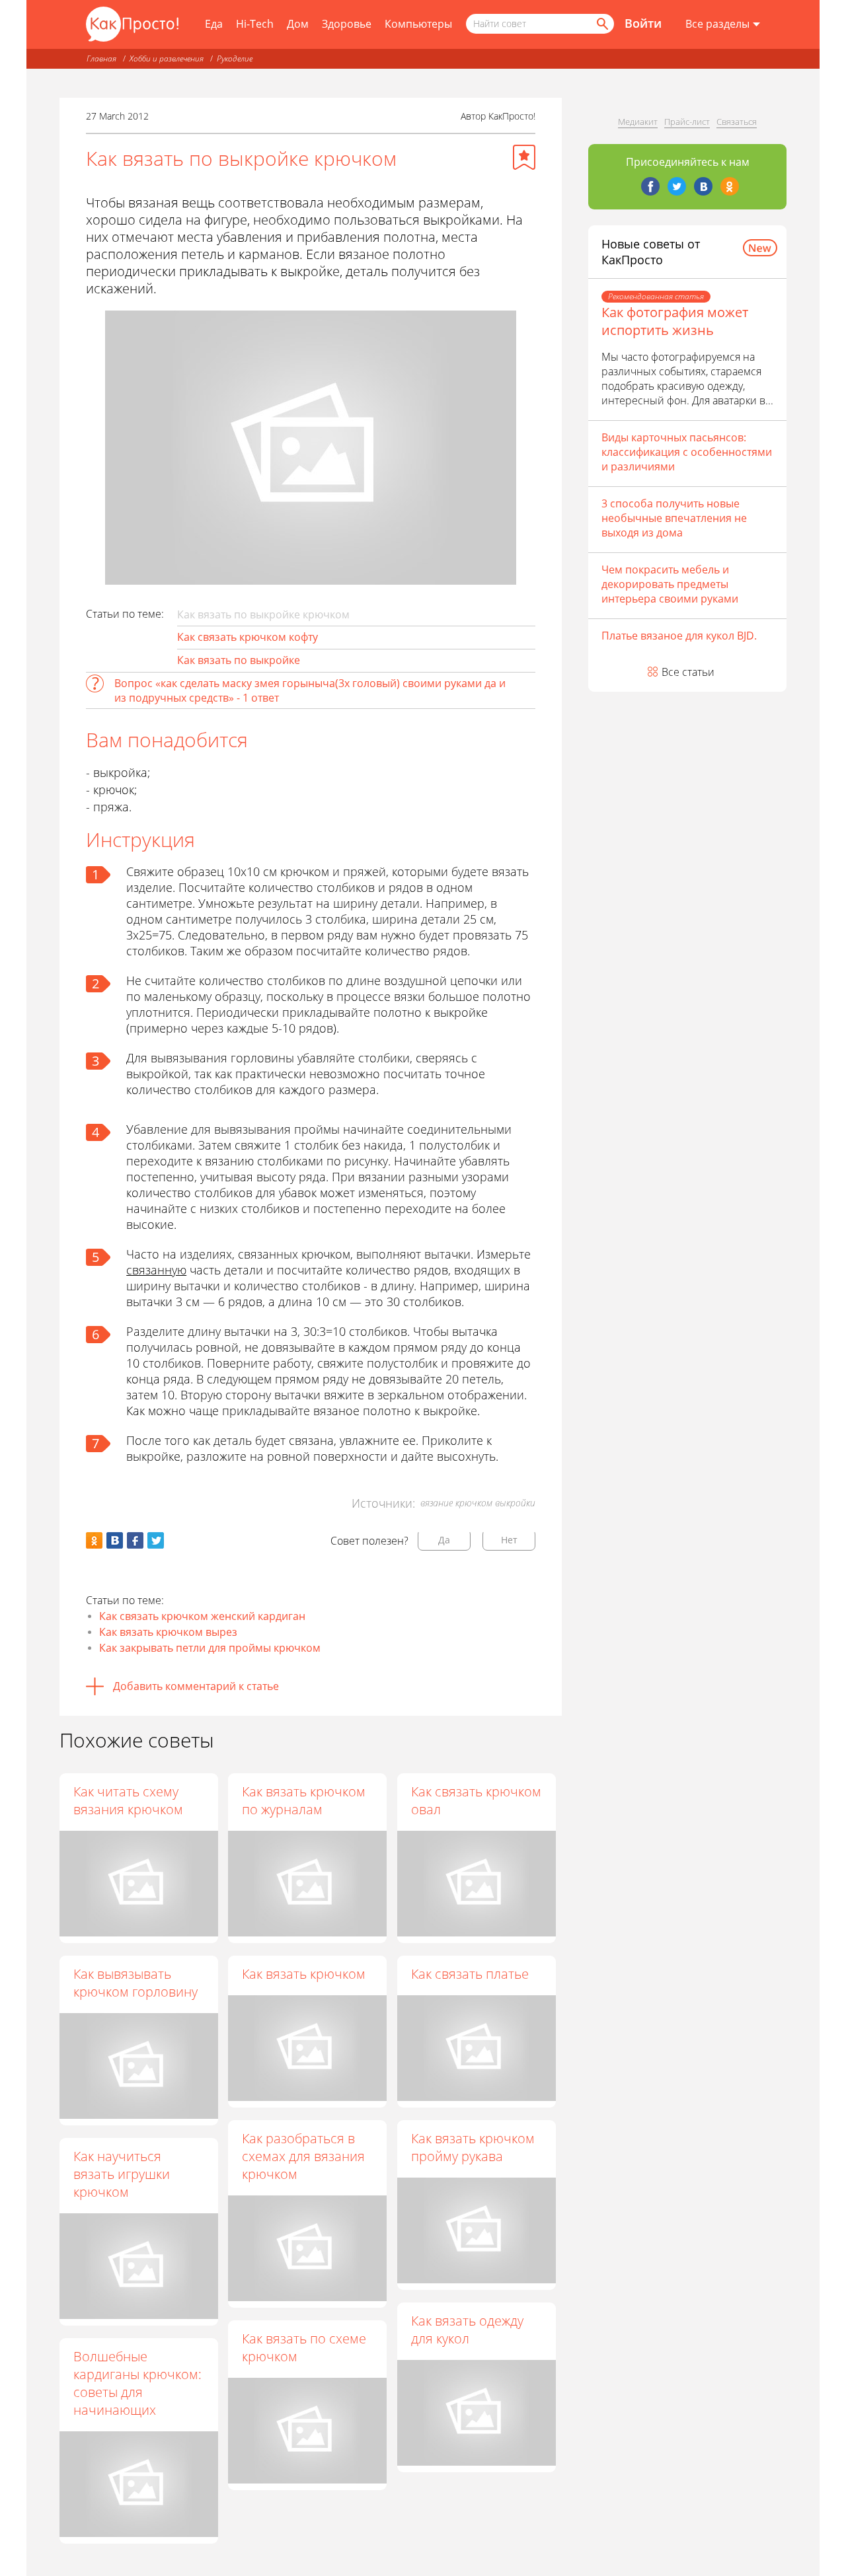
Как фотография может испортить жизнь (675, 321)
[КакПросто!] (132, 24)
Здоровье (347, 24)
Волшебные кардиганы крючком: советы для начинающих (137, 2383)
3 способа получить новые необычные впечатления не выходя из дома (674, 518)
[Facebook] (650, 186)
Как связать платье (470, 1974)
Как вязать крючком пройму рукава (473, 2147)
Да (444, 1540)
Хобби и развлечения (167, 58)
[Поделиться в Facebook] (135, 1540)
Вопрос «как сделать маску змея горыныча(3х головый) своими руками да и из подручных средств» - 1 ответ (310, 690)
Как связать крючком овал (476, 1800)
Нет (509, 1540)
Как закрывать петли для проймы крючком (210, 1648)
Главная (101, 58)
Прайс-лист (687, 122)
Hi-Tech (255, 24)
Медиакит (638, 122)
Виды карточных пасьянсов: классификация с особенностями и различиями (687, 452)
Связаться (737, 122)
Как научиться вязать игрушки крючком (122, 2174)
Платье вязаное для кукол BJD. (679, 636)
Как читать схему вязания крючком (128, 1800)
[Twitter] (677, 186)
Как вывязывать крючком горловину (135, 1983)
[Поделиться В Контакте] (115, 1540)
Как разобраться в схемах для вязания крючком (303, 2156)
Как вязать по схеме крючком (304, 2347)
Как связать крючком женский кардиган (202, 1616)
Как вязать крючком (304, 1974)
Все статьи (688, 672)
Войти (643, 23)
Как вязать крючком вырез (168, 1632)
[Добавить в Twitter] (156, 1540)
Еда (214, 24)
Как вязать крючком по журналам (304, 1800)
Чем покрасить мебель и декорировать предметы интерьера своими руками (670, 584)
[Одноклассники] (730, 186)
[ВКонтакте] (703, 186)
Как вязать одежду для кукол (467, 2330)
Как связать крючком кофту (248, 637)
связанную (156, 1270)
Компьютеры (418, 24)
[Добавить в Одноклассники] (94, 1540)
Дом (298, 24)
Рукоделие (235, 58)
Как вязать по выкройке (239, 660)
